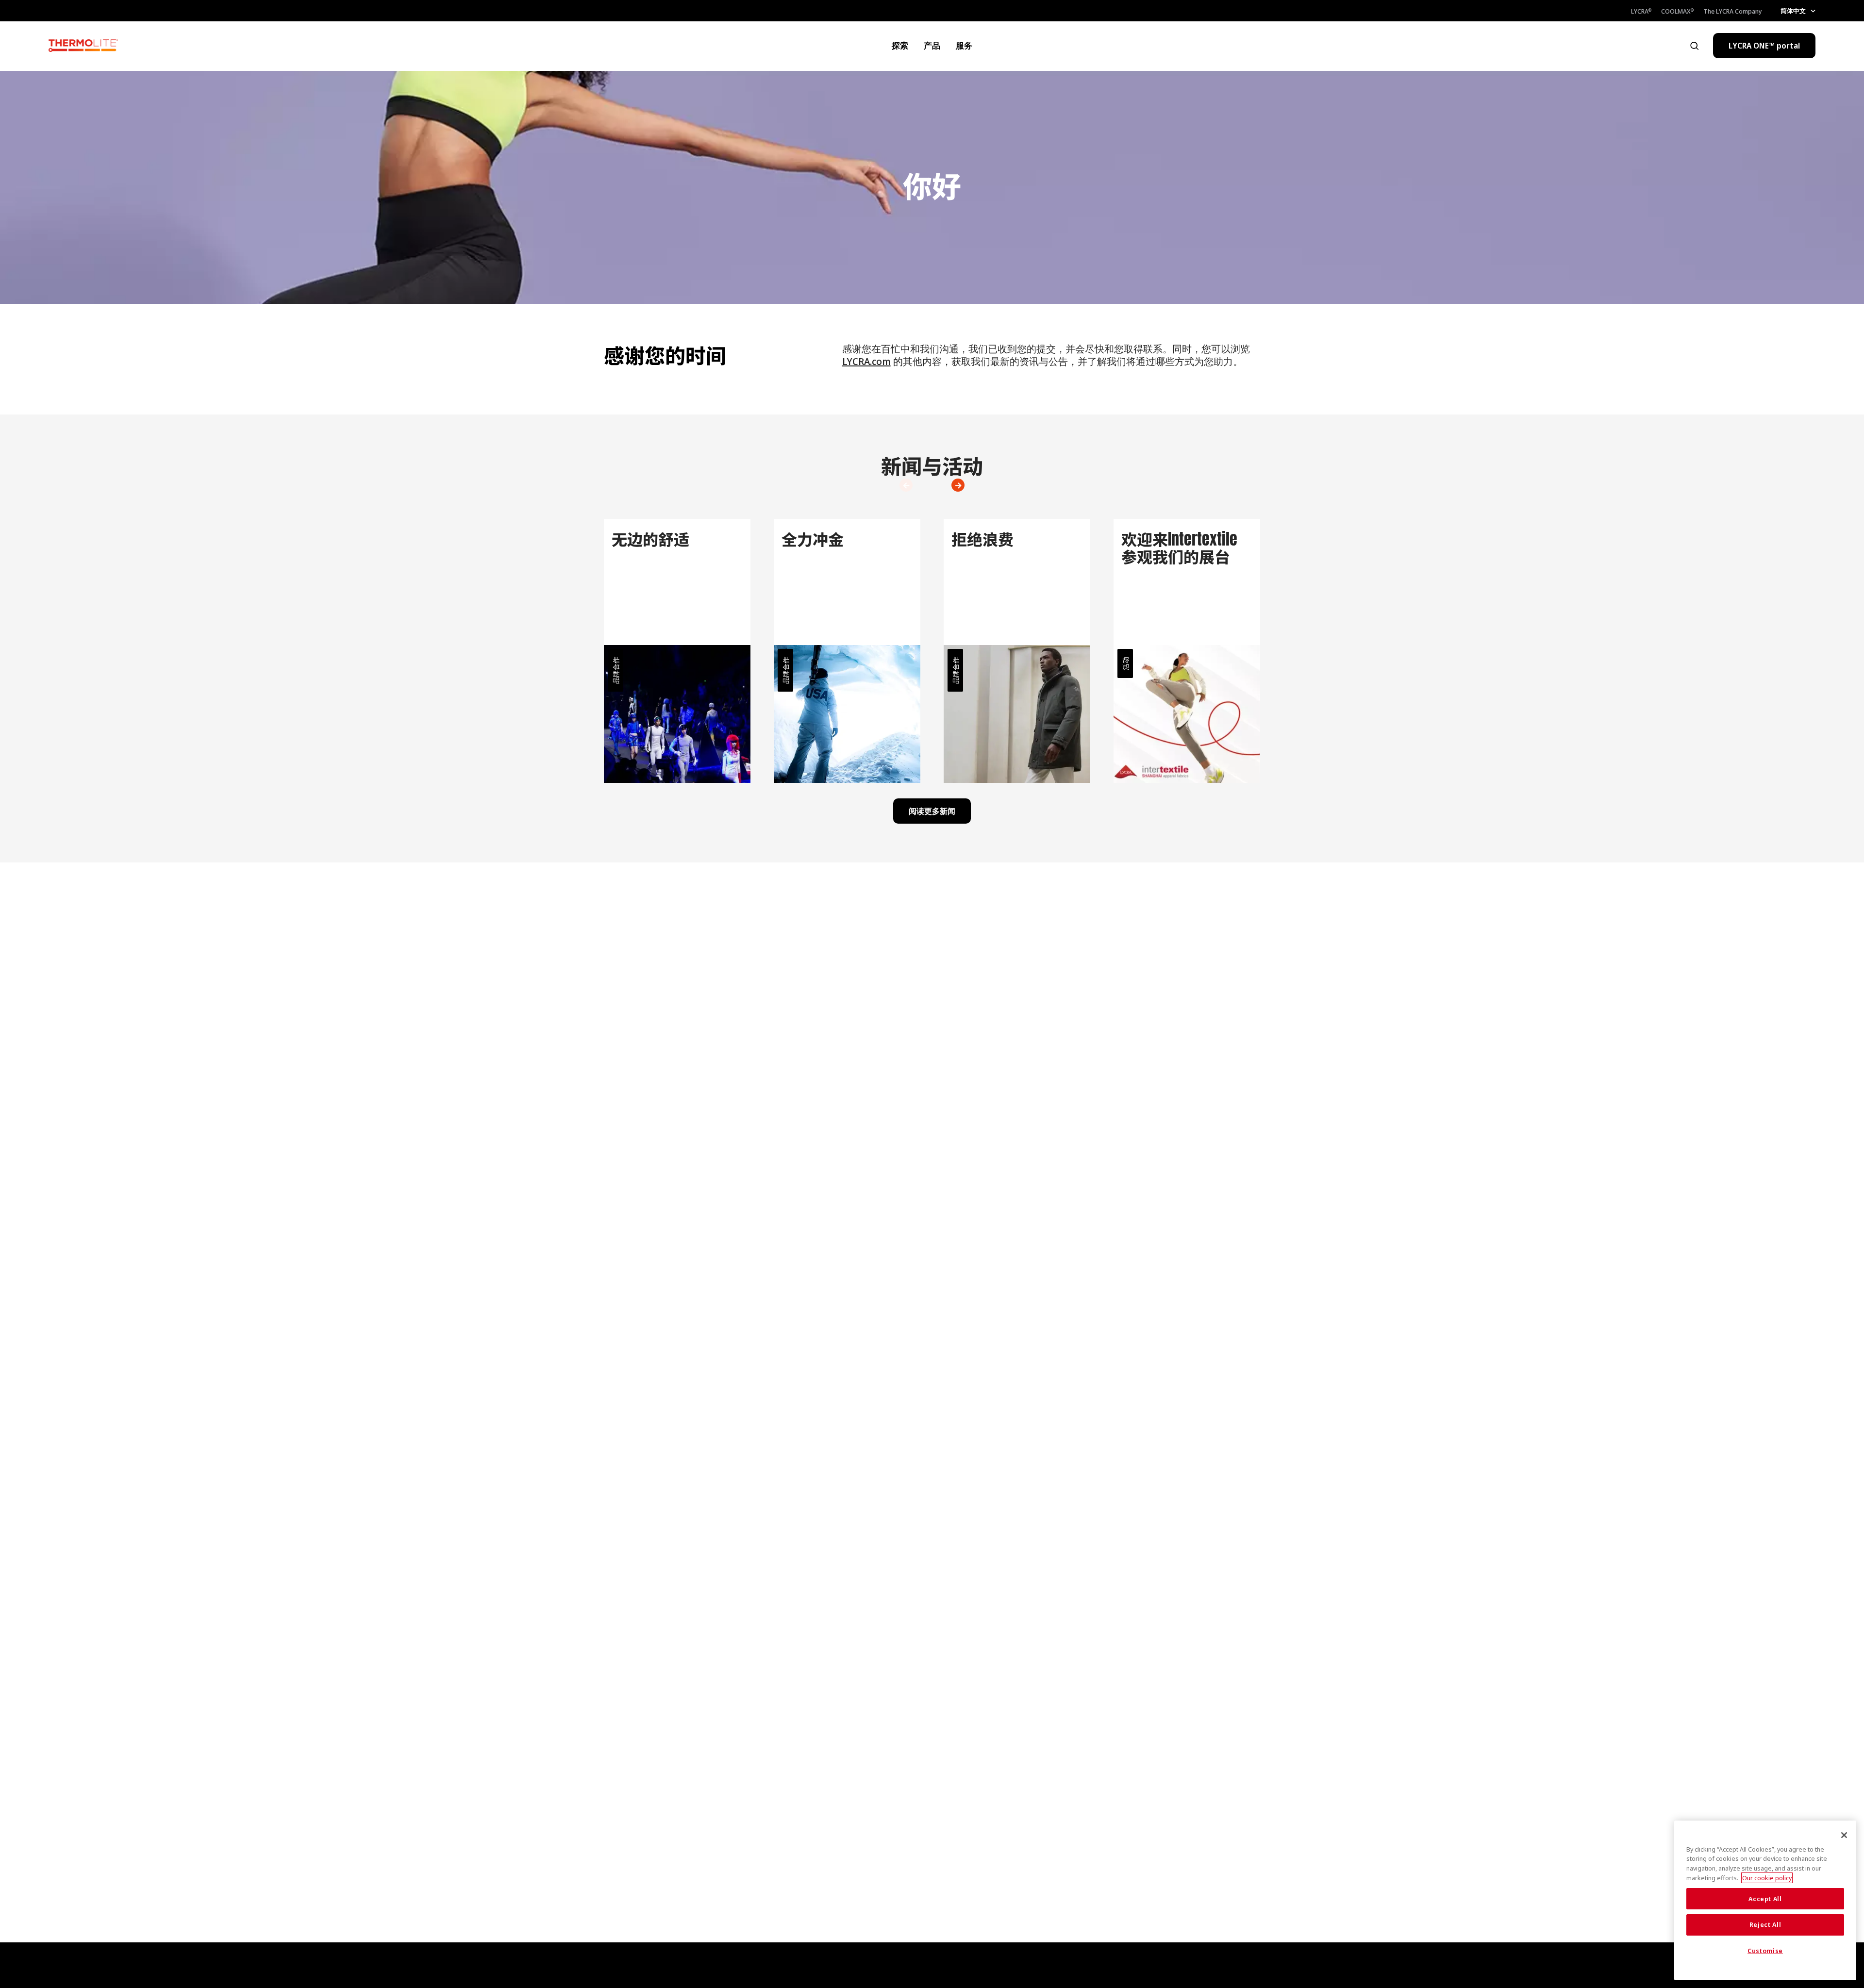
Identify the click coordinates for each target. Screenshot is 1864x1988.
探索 (900, 45)
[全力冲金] (847, 651)
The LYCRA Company (1733, 11)
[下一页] (900, 485)
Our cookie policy (1767, 1878)
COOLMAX (1677, 11)
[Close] (1844, 1835)
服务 (964, 45)
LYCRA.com (866, 361)
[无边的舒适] (677, 651)
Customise (1765, 1951)
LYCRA (1641, 11)
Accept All (1765, 1899)
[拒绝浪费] (1017, 651)
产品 (932, 45)
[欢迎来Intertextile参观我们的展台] (1187, 651)
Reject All (1765, 1925)
